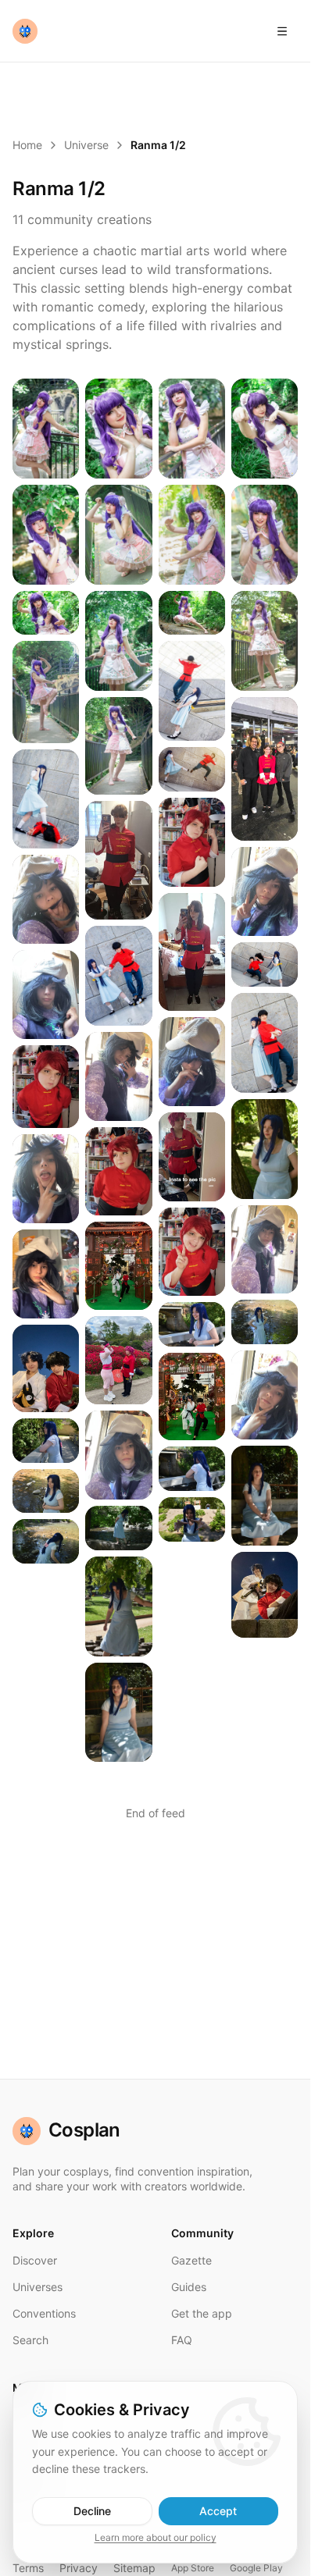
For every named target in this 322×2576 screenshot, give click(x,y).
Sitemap (134, 2568)
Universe (86, 145)
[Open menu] (282, 31)
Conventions (44, 2313)
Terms (28, 2568)
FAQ (182, 2340)
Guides (189, 2287)
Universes (38, 2287)
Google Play (256, 2568)
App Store (193, 2568)
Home (27, 145)
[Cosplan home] (25, 31)
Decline (92, 2511)
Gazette (191, 2260)
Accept (218, 2511)
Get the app (202, 2313)
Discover (35, 2260)
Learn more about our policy (156, 2537)
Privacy (79, 2568)
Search (30, 2340)
